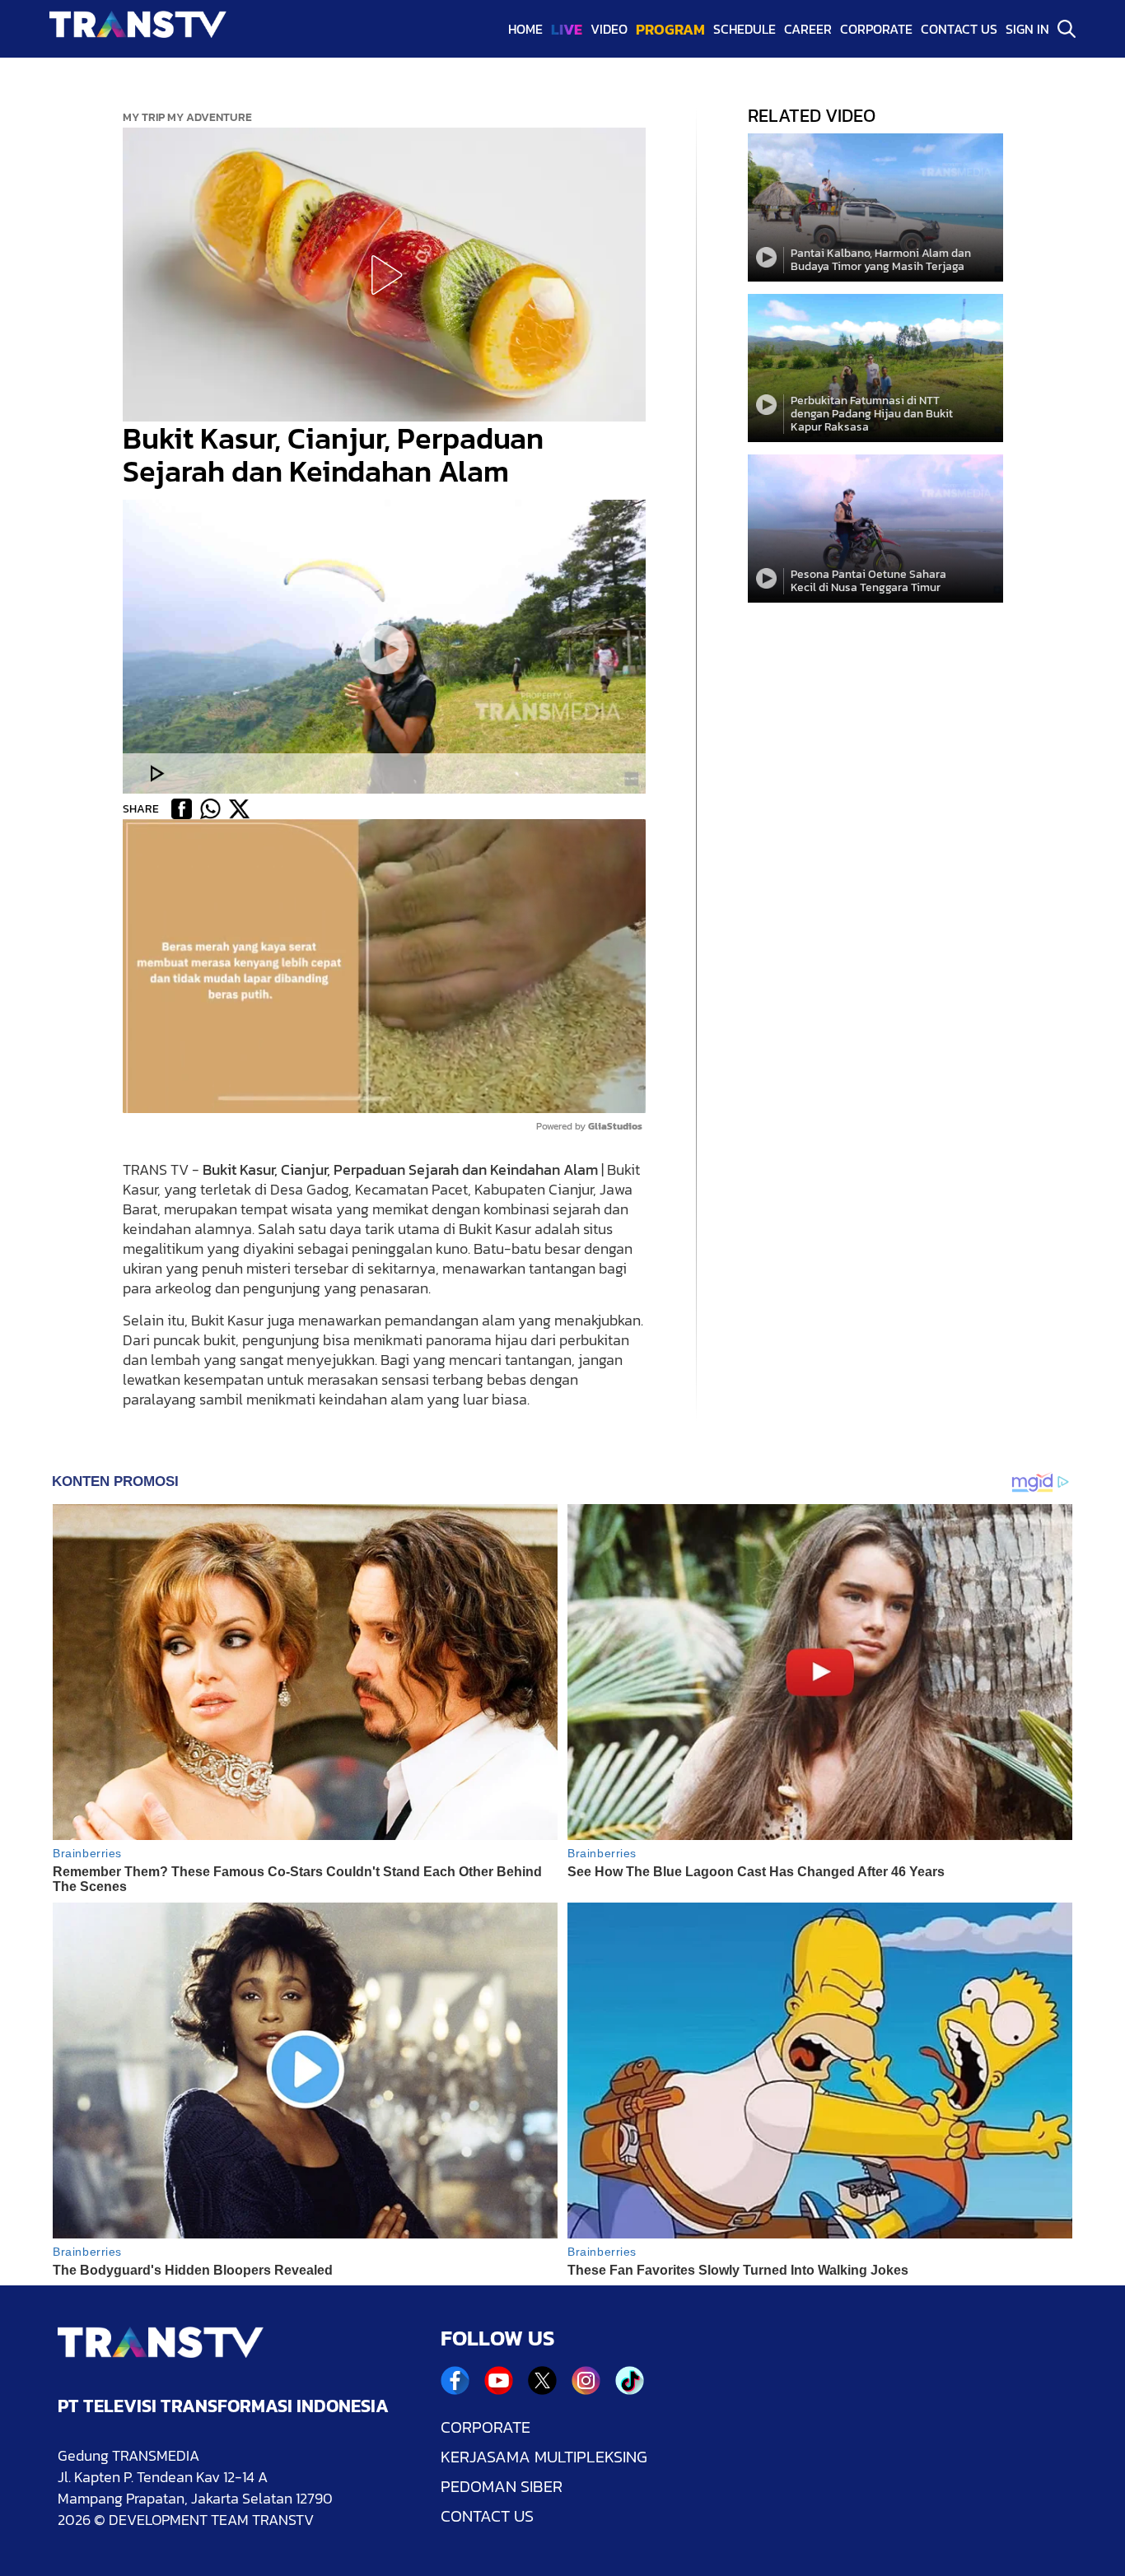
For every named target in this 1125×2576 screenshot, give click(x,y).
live (567, 29)
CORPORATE (485, 2427)
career (808, 29)
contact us (959, 29)
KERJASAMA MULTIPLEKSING (544, 2457)
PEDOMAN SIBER (502, 2486)
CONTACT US (487, 2516)
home (525, 29)
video (609, 29)
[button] (384, 275)
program (670, 29)
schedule (745, 29)
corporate (876, 29)
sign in (1027, 29)
